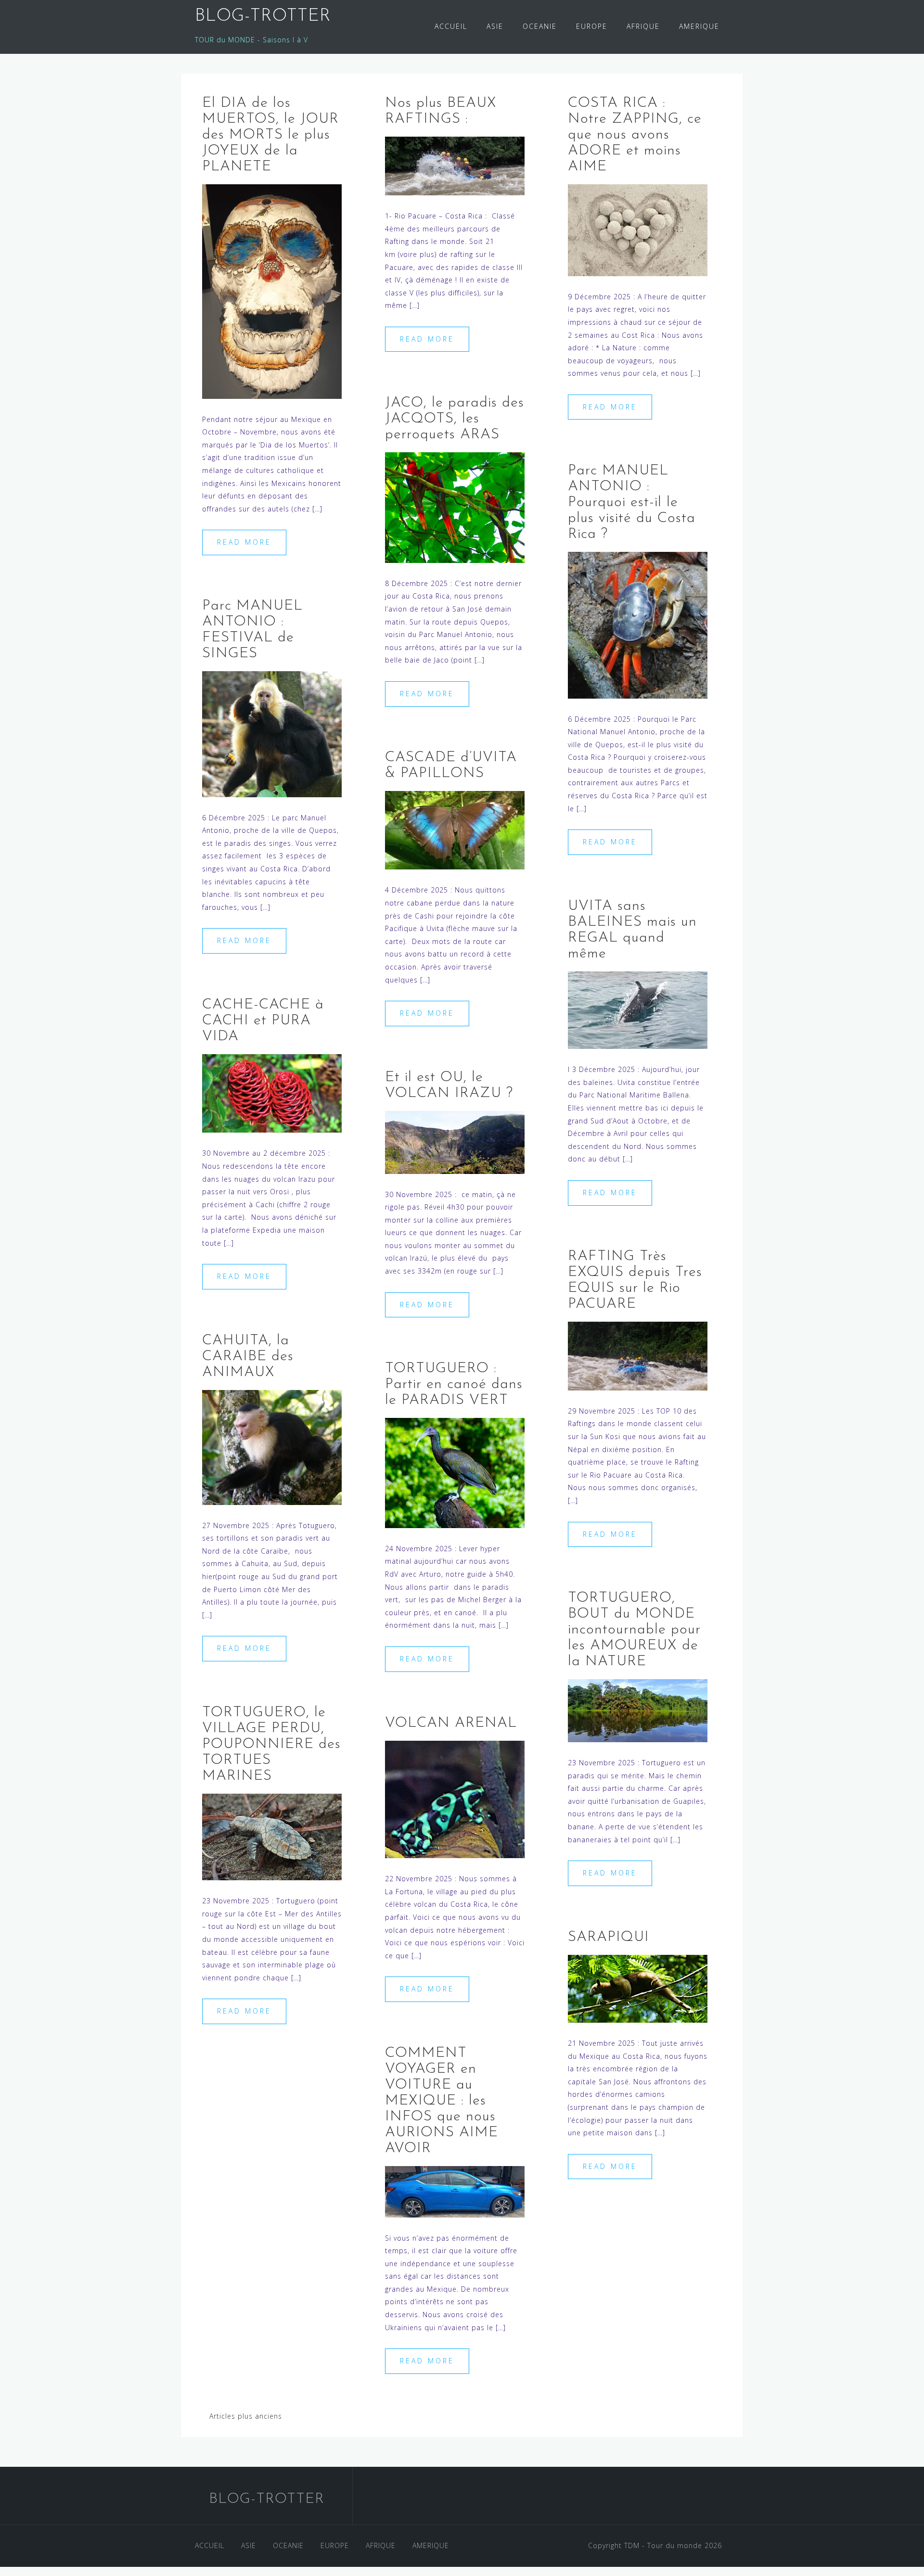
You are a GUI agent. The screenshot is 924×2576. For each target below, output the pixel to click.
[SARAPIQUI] (638, 1988)
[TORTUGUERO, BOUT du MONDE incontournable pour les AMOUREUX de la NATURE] (638, 1710)
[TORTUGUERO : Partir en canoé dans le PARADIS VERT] (455, 1472)
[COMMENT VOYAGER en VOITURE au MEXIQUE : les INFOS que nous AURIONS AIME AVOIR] (455, 2191)
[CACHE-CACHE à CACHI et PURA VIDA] (272, 1092)
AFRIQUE (643, 26)
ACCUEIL (451, 26)
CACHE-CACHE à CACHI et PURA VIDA (263, 1021)
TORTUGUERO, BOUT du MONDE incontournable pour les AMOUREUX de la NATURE (634, 1630)
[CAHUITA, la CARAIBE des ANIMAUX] (272, 1447)
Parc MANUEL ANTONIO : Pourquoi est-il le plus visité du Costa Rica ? (632, 503)
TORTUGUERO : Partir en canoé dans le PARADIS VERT (454, 1384)
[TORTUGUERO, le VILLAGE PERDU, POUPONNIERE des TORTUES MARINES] (272, 1836)
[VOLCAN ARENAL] (455, 1799)
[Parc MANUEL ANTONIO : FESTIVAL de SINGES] (272, 733)
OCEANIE (540, 26)
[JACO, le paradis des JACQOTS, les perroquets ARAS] (455, 507)
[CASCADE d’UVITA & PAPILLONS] (455, 829)
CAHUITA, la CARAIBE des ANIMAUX (248, 1357)
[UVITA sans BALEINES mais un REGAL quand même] (638, 1009)
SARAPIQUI (609, 1937)
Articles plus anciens (246, 2416)
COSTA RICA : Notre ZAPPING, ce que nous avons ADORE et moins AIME (635, 135)
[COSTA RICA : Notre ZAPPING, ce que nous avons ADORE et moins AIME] (638, 229)
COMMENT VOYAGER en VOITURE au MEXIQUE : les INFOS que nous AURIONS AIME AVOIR (442, 2101)
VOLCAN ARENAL (451, 1723)
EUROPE (592, 26)
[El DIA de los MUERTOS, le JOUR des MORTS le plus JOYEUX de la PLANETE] (272, 291)
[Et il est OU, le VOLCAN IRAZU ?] (455, 1141)
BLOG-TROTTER (263, 16)
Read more (244, 542)
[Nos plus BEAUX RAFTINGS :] (455, 165)
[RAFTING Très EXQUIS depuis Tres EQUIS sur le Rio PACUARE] (638, 1355)
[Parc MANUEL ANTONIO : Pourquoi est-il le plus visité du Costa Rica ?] (638, 624)
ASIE (495, 26)
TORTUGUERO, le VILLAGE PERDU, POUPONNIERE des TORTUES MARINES (271, 1744)
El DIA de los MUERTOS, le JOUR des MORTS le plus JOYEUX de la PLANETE (270, 135)
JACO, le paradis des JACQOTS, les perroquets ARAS (455, 419)
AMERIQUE (699, 26)
